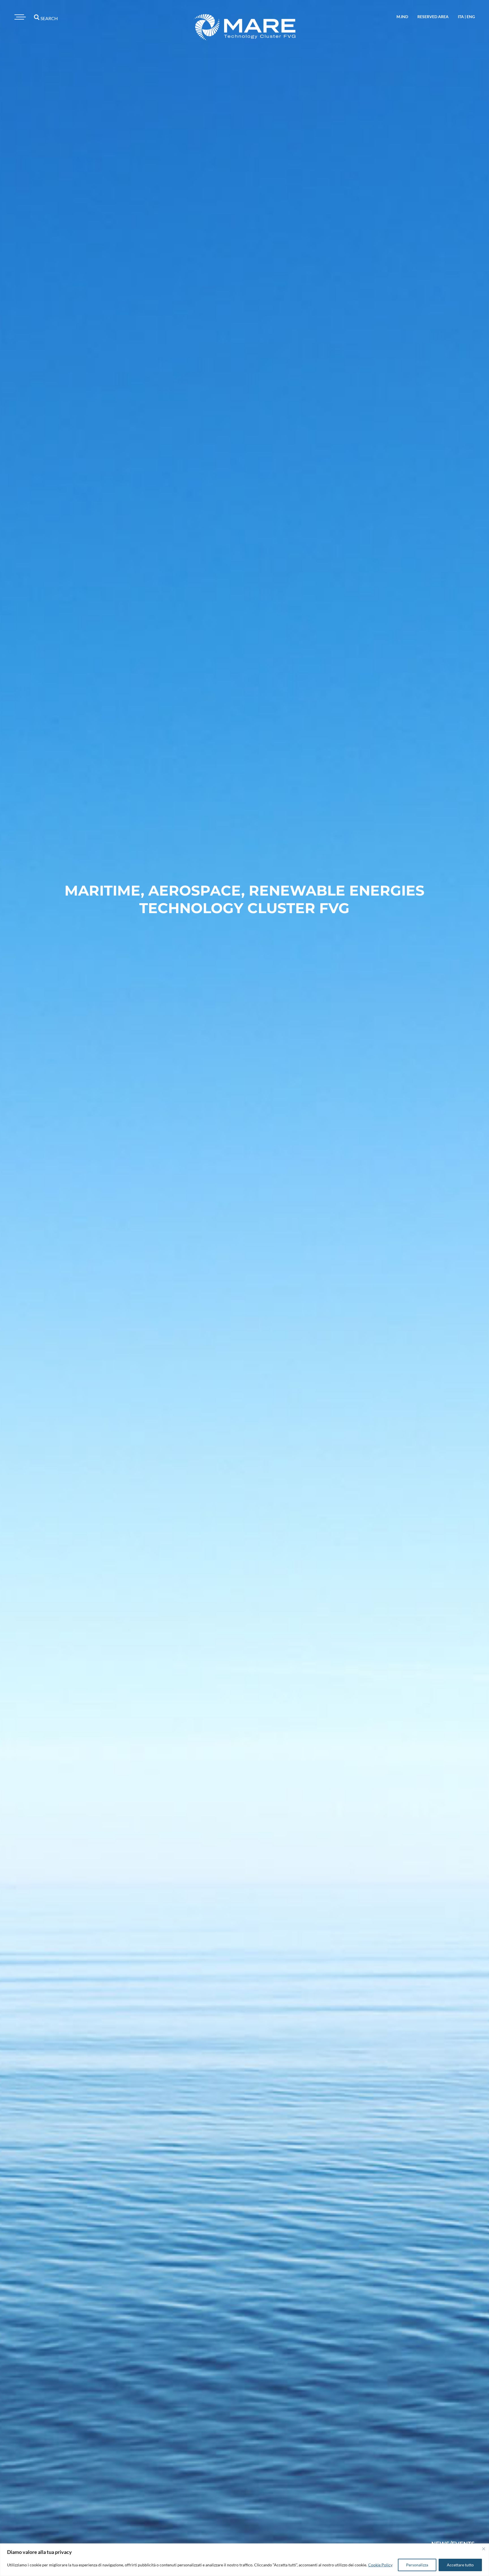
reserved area (433, 17)
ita (461, 17)
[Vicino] (484, 2549)
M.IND (402, 17)
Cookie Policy (380, 2565)
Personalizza (417, 2565)
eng (471, 17)
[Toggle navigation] (19, 17)
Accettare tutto (460, 2565)
